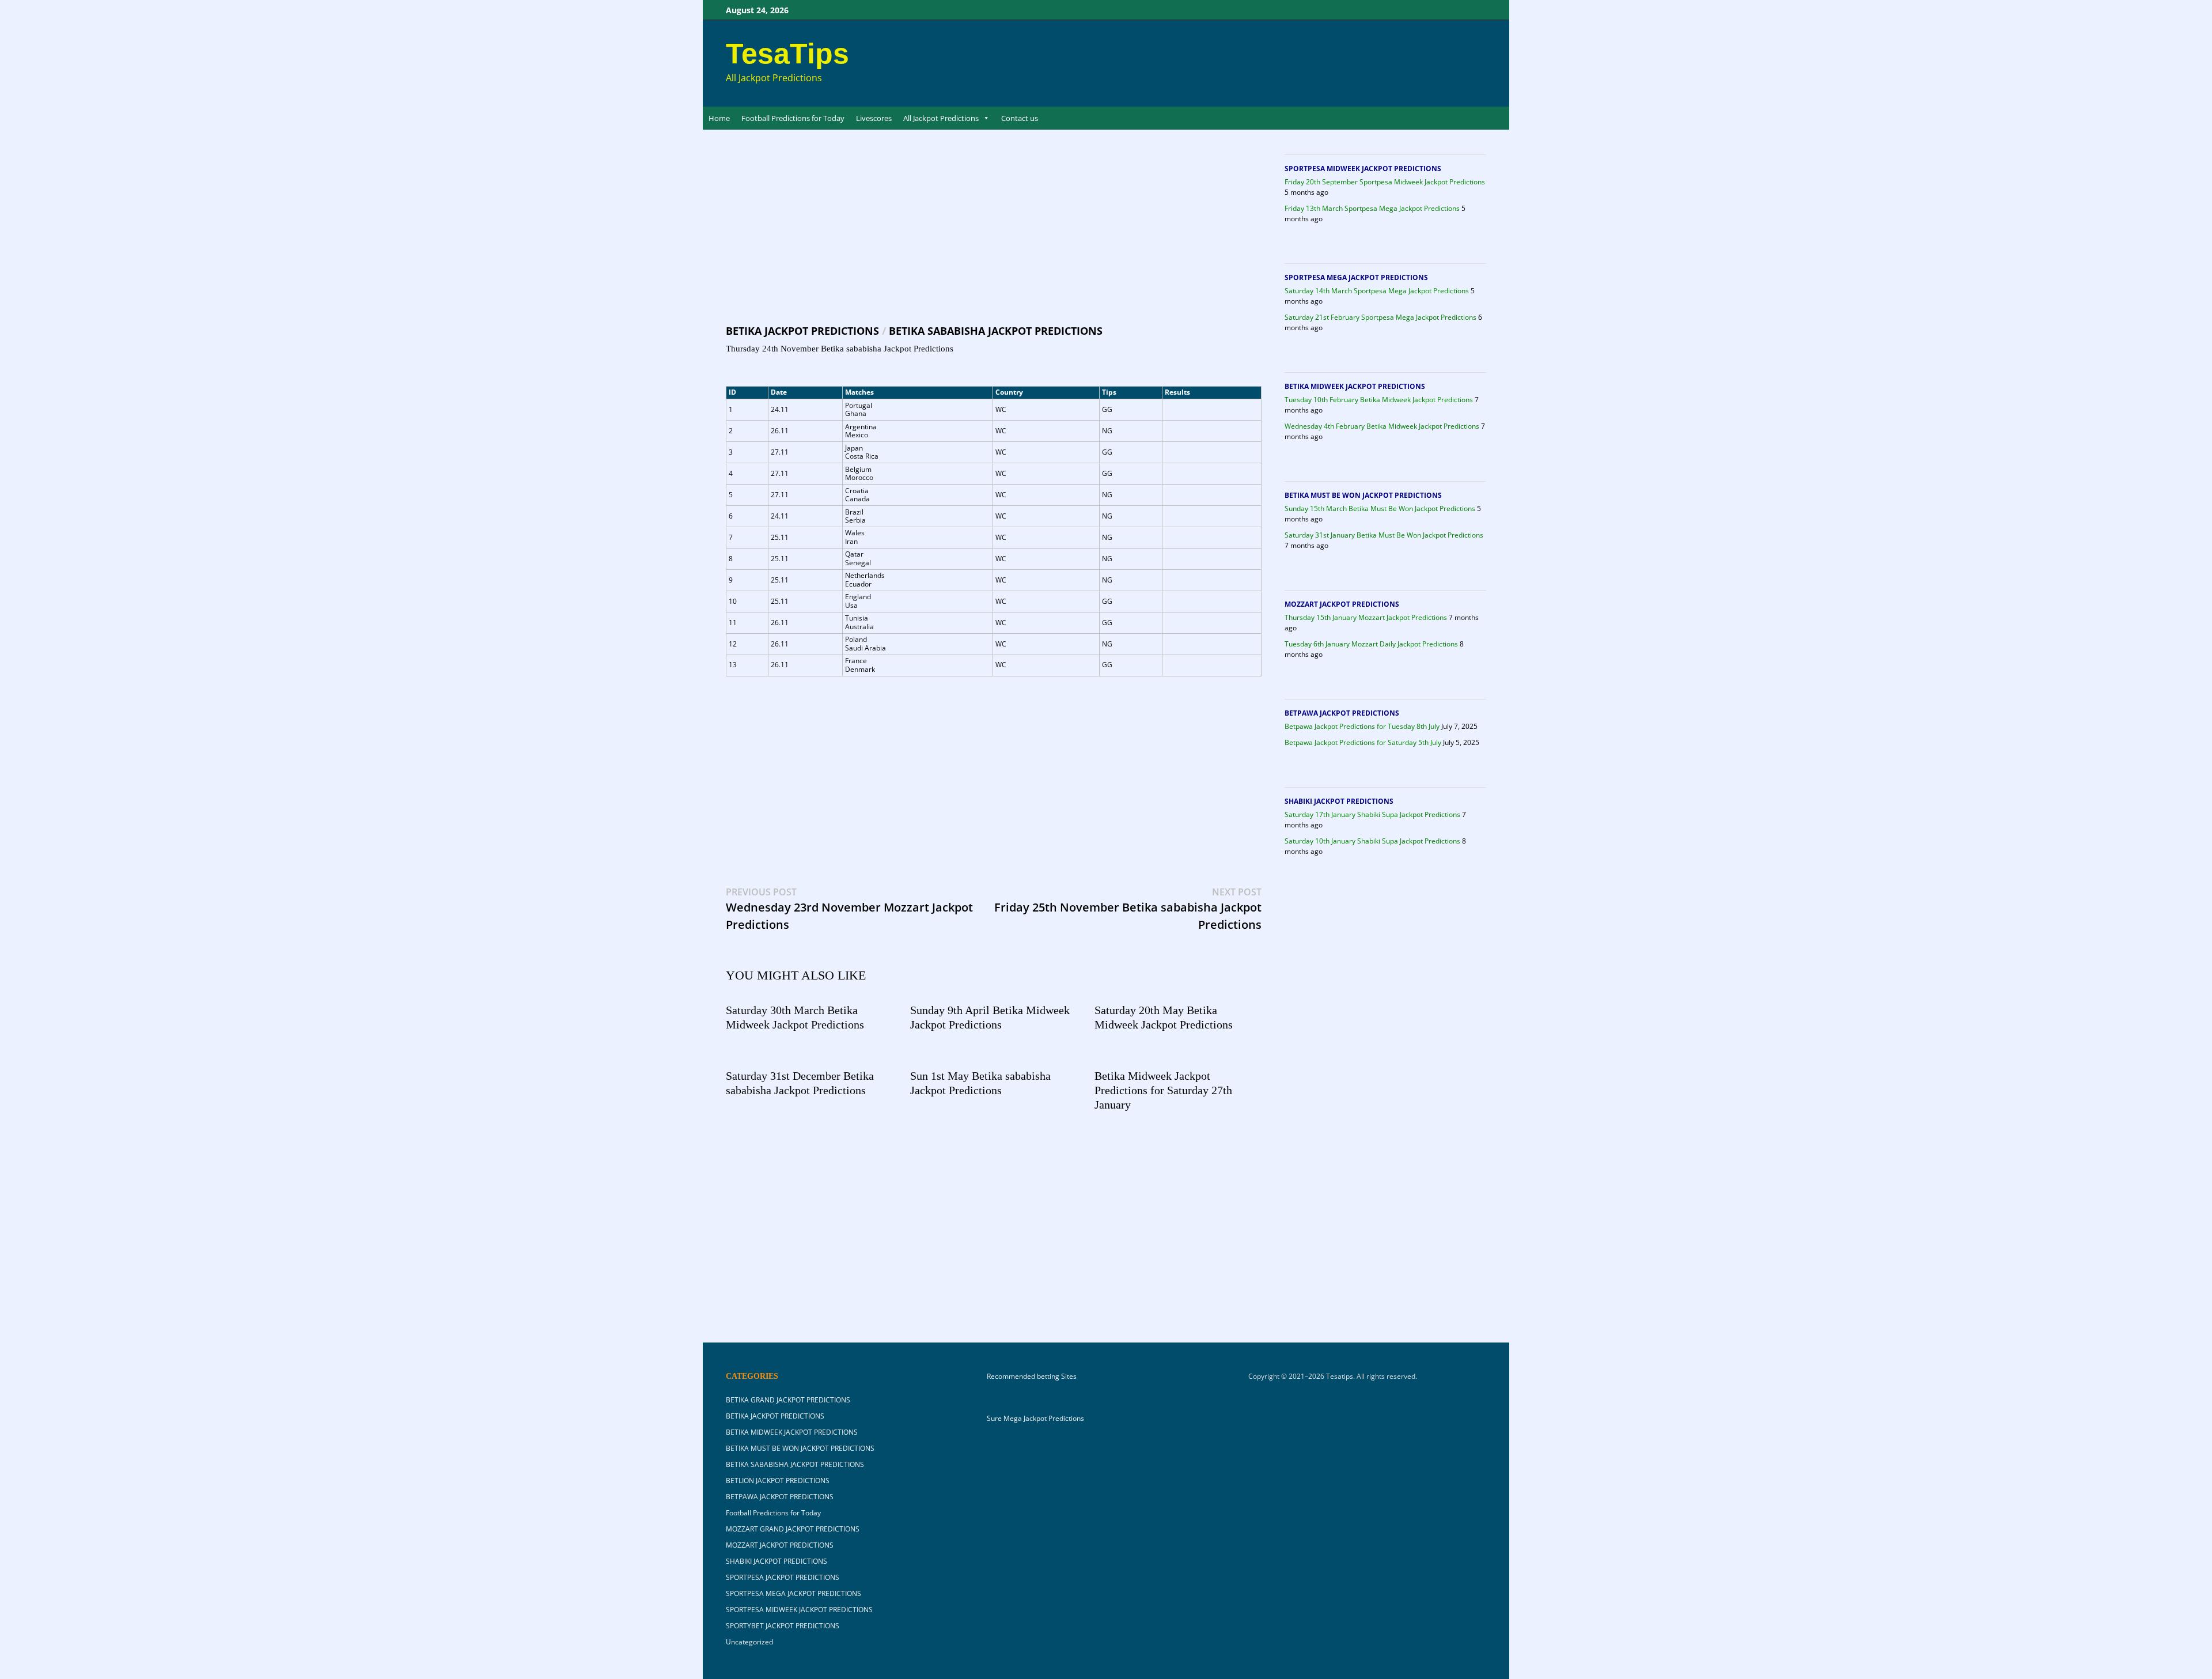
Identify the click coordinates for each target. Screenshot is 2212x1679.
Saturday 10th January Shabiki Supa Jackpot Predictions (1372, 841)
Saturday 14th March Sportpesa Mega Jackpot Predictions (1377, 291)
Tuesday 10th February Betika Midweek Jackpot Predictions (1379, 400)
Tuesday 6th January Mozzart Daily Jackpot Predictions (1371, 644)
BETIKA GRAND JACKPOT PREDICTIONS (788, 1400)
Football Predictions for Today (793, 118)
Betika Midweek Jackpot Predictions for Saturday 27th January (1163, 1090)
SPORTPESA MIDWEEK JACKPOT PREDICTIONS (1363, 169)
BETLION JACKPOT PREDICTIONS (778, 1481)
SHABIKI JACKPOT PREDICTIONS (1339, 801)
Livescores (874, 118)
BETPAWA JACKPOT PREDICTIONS (1342, 713)
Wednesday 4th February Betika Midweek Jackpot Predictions (1382, 426)
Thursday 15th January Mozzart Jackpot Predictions (1366, 617)
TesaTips (787, 54)
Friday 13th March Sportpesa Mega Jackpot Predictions (1372, 208)
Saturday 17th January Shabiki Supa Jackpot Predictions (1372, 814)
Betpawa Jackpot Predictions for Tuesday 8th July (1362, 726)
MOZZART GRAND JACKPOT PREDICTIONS (793, 1529)
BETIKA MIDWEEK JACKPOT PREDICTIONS (1355, 386)
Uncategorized (749, 1642)
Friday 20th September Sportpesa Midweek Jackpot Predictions (1385, 182)
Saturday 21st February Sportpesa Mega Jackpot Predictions (1380, 317)
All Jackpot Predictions (941, 118)
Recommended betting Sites (1032, 1377)
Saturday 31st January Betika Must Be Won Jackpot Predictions (1384, 535)
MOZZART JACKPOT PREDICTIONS (1342, 604)
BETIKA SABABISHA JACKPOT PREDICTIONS (996, 331)
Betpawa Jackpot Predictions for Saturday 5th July (1363, 742)
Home (719, 118)
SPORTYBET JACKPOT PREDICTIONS (783, 1626)
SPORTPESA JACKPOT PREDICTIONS (783, 1577)
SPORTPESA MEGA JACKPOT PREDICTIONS (1356, 277)
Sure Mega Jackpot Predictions (1035, 1418)
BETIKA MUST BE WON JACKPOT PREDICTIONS (1363, 495)
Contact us (1020, 118)
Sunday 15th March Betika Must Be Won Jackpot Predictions (1380, 508)
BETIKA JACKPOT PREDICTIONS (802, 331)
